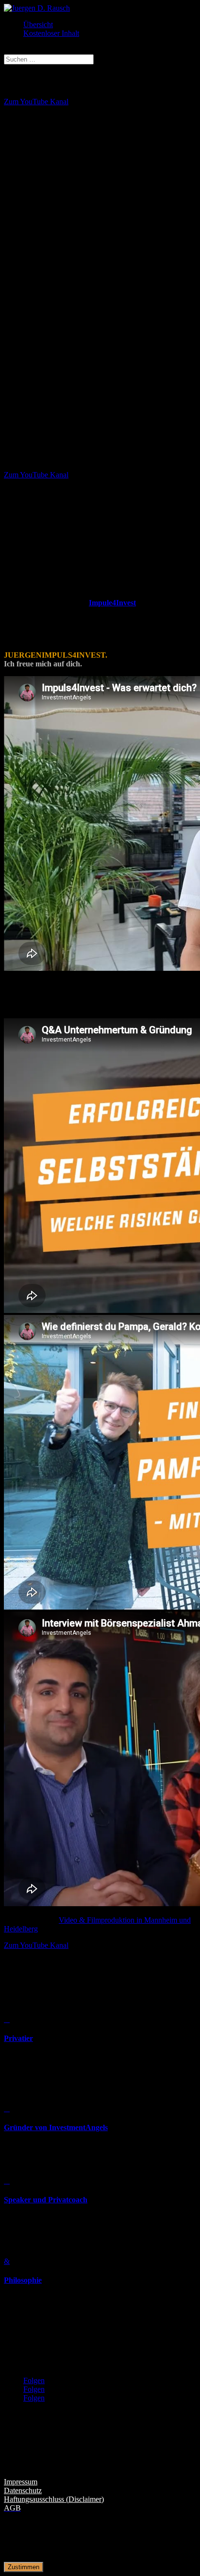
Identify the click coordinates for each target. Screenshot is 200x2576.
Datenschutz (23, 2490)
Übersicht (38, 24)
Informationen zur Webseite (59, 2463)
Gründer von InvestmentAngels (56, 2127)
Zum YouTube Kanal (36, 102)
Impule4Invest (112, 603)
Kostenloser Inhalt (51, 33)
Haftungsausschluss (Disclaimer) (54, 2499)
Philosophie (23, 2280)
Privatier (18, 2038)
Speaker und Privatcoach (46, 2200)
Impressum (21, 2482)
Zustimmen (24, 2567)
